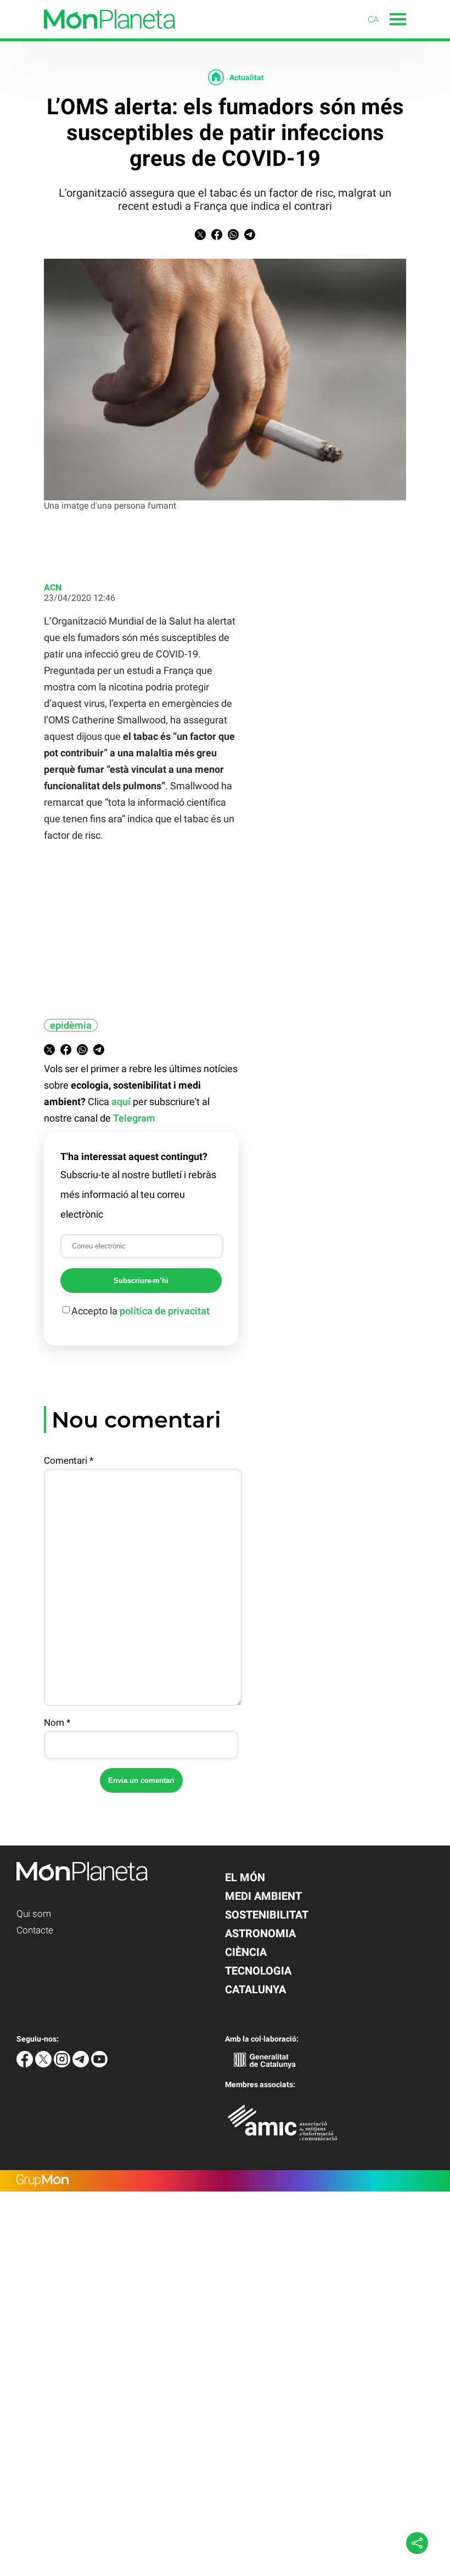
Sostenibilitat (267, 1915)
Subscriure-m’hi (141, 1281)
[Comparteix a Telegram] (250, 237)
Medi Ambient (263, 1896)
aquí (121, 1102)
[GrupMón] (225, 2181)
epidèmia (71, 1025)
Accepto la (140, 1311)
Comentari (69, 1460)
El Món (245, 1877)
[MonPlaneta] (88, 35)
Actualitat (247, 77)
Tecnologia (258, 1971)
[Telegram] (82, 2064)
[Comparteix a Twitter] (200, 237)
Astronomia (260, 1933)
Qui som (34, 1914)
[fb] (26, 2064)
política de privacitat (165, 1311)
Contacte (35, 1930)
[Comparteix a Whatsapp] (233, 237)
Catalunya (255, 1989)
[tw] (44, 2064)
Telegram (134, 1118)
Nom (57, 1722)
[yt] (99, 2064)
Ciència (246, 1952)
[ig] (63, 2064)
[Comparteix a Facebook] (217, 237)
